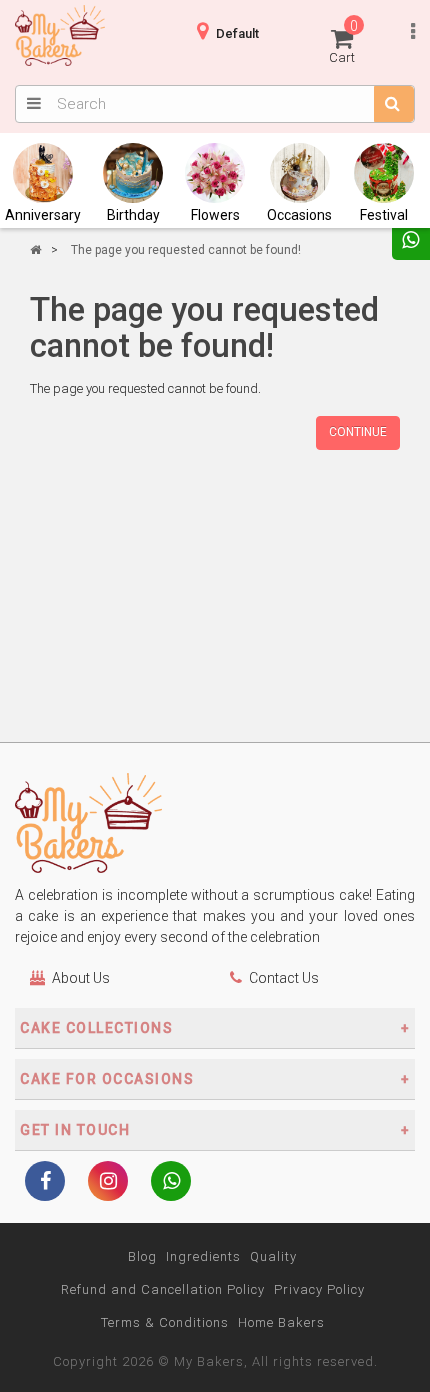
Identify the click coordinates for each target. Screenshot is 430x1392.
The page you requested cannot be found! (186, 250)
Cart (343, 41)
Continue (358, 432)
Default (237, 33)
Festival (384, 215)
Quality (273, 1256)
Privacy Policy (319, 1289)
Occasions (299, 215)
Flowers (215, 215)
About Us (81, 978)
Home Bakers (281, 1322)
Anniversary (43, 215)
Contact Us (284, 978)
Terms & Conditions (165, 1322)
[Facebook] (45, 1183)
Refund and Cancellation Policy (163, 1289)
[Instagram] (108, 1183)
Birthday (133, 215)
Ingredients (203, 1256)
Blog (142, 1256)
